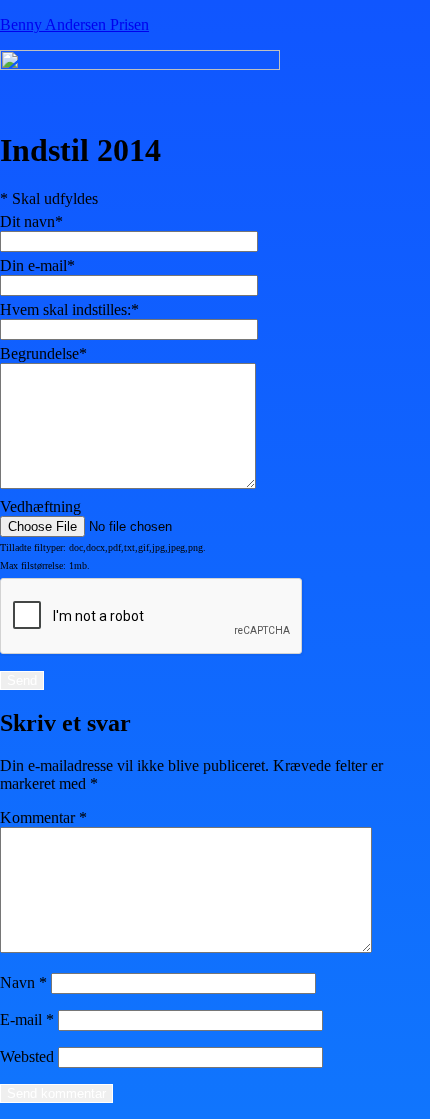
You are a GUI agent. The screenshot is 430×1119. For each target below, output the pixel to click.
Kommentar (43, 817)
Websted (27, 1056)
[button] (142, 99)
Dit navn (31, 221)
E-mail (27, 1019)
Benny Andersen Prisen (74, 24)
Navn (23, 982)
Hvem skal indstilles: (69, 309)
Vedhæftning (40, 506)
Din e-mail (37, 265)
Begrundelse (43, 353)
